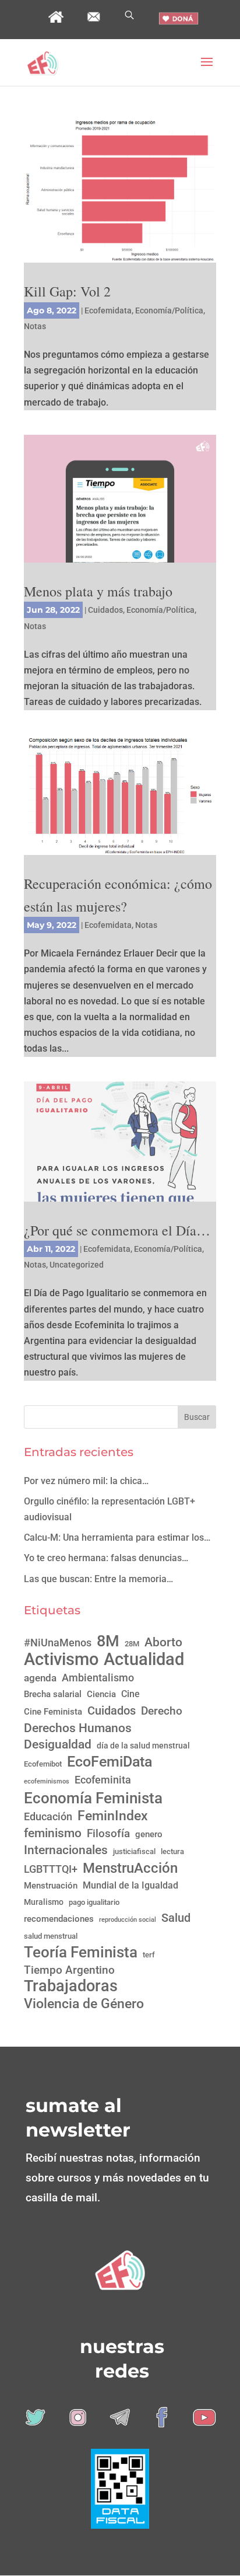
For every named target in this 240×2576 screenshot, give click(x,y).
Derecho (162, 1711)
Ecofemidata (108, 310)
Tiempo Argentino (69, 1970)
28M (132, 1644)
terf (149, 1955)
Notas (35, 326)
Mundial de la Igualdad (130, 1885)
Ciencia (101, 1694)
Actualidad (144, 1659)
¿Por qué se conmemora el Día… (117, 1230)
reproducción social (128, 1920)
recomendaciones (59, 1919)
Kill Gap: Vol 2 (67, 291)
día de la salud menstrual (143, 1746)
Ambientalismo (98, 1678)
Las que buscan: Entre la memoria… (98, 1579)
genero (149, 1834)
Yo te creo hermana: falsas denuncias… (106, 1558)
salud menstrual (51, 1936)
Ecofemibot (43, 1764)
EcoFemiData (110, 1762)
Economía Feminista (93, 1798)
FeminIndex (113, 1816)
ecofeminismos (47, 1781)
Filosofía (108, 1834)
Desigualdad (58, 1744)
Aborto (163, 1642)
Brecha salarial (53, 1694)
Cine (130, 1694)
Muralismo (44, 1902)
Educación (48, 1816)
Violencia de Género (84, 2004)
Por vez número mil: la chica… (86, 1481)
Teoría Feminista (81, 1952)
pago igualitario (94, 1902)
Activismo (61, 1659)
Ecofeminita (103, 1780)
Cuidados (105, 610)
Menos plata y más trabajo (98, 591)
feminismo (53, 1833)
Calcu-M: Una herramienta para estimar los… (117, 1537)
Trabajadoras (71, 1986)
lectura (172, 1851)
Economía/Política (169, 310)
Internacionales (66, 1850)
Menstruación (51, 1886)
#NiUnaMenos (58, 1643)
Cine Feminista (53, 1712)
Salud (176, 1918)
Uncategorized (77, 1265)
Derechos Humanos (78, 1728)
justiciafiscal (134, 1851)
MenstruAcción (130, 1868)
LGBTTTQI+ (51, 1869)
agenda (40, 1678)
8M (108, 1641)
